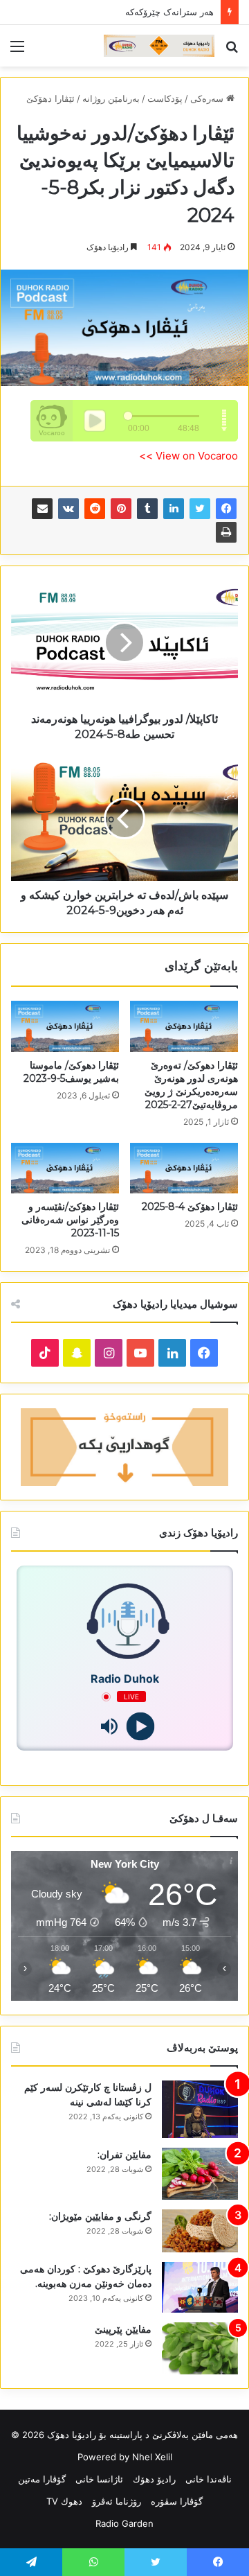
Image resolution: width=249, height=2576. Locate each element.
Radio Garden (124, 2523)
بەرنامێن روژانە (111, 98)
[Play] (140, 1727)
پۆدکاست (165, 98)
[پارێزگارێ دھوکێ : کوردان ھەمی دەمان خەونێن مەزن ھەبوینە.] (200, 2288)
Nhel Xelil (152, 2457)
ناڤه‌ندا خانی (209, 2479)
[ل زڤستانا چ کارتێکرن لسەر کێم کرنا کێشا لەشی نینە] (200, 2109)
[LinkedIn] (174, 509)
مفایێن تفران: (124, 2155)
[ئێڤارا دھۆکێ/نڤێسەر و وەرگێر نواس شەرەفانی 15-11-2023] (65, 1168)
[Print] (226, 532)
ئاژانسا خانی (99, 2479)
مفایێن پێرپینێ (123, 2329)
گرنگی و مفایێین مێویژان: (100, 2216)
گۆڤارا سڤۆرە (177, 2501)
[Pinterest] (121, 509)
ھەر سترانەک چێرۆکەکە (169, 12)
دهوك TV (64, 2501)
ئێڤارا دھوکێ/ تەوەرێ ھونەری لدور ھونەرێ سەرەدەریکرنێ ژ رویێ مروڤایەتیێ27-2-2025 (191, 1085)
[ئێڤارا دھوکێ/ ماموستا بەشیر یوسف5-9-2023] (65, 1026)
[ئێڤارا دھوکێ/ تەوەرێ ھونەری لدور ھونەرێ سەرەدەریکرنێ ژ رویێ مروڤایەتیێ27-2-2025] (184, 1026)
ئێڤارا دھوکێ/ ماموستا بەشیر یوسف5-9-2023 (71, 1072)
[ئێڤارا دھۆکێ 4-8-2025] (184, 1168)
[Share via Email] (42, 509)
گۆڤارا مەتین (42, 2479)
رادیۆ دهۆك (154, 2479)
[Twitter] (200, 509)
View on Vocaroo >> (188, 456)
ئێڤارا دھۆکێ (50, 98)
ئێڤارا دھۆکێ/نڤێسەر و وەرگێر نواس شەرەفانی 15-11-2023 (70, 1220)
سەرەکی (208, 98)
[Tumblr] (147, 509)
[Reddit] (95, 509)
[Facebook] (226, 509)
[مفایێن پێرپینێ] (200, 2348)
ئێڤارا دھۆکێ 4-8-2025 (190, 1207)
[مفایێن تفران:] (200, 2174)
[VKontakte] (68, 509)
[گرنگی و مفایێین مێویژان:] (200, 2231)
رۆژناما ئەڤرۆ (117, 2501)
